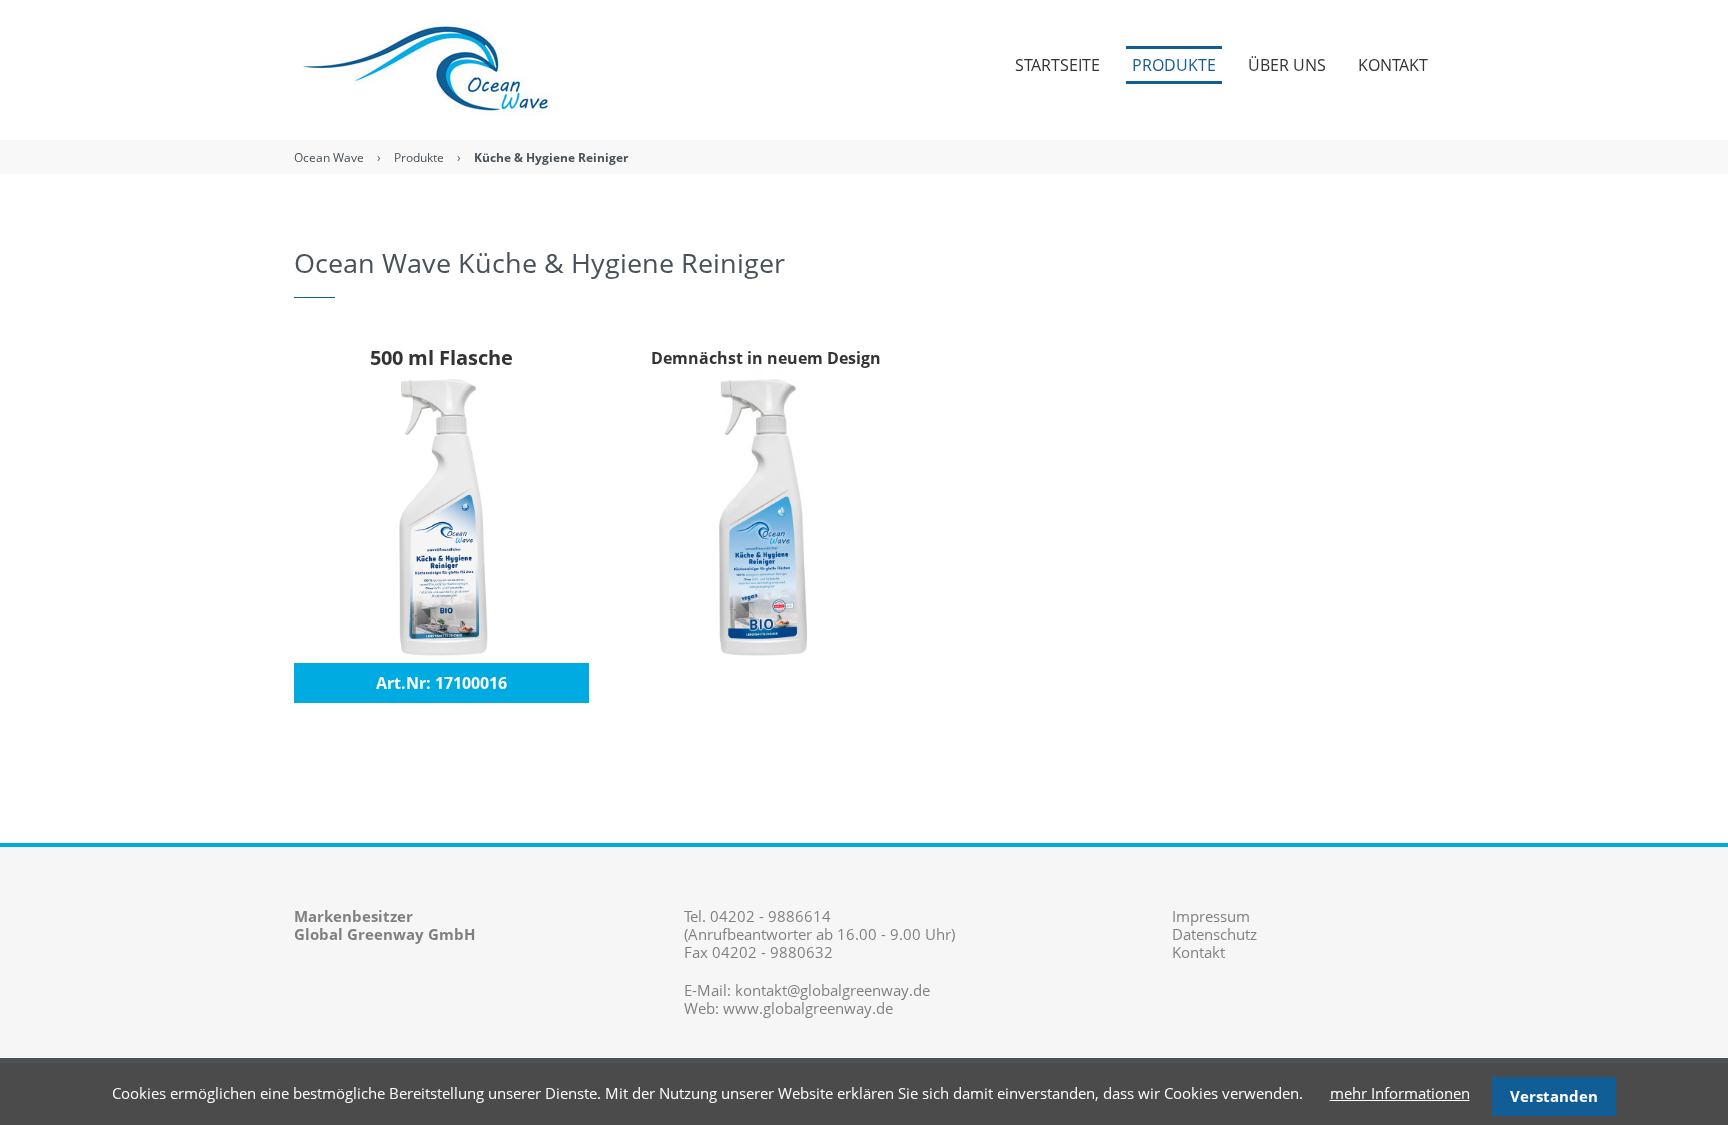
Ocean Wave (329, 157)
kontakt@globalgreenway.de (832, 990)
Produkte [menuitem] (1174, 65)
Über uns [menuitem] (1287, 65)
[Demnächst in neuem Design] (766, 514)
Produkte (419, 157)
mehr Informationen (1400, 1093)
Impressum (1211, 916)
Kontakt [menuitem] (1393, 65)
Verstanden (1554, 1096)
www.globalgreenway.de (808, 1008)
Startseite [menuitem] (1057, 65)
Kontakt (1198, 952)
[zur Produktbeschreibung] (441, 514)
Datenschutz (1214, 934)
